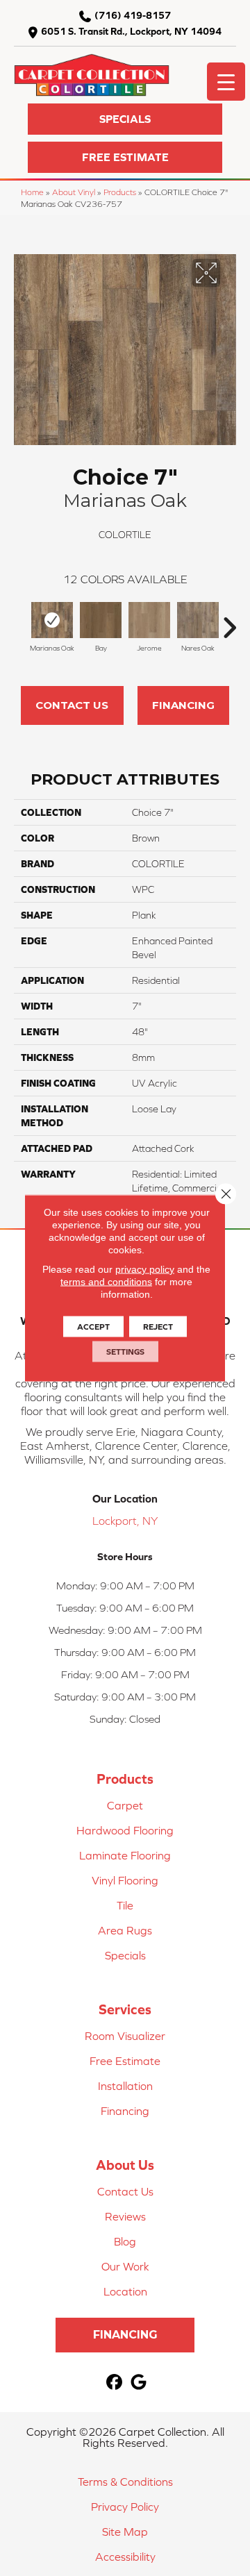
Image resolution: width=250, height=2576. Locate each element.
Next (229, 621)
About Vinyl (74, 192)
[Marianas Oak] (52, 620)
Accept (93, 1327)
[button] (125, 119)
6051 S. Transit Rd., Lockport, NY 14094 (131, 31)
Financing (183, 705)
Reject (158, 1327)
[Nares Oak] (198, 620)
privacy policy (145, 1269)
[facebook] (114, 2383)
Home (32, 192)
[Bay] (101, 620)
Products (120, 192)
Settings (125, 1352)
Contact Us (72, 705)
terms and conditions (106, 1282)
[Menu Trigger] (226, 82)
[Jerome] (149, 620)
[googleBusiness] (139, 2383)
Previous (21, 621)
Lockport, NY (125, 1521)
